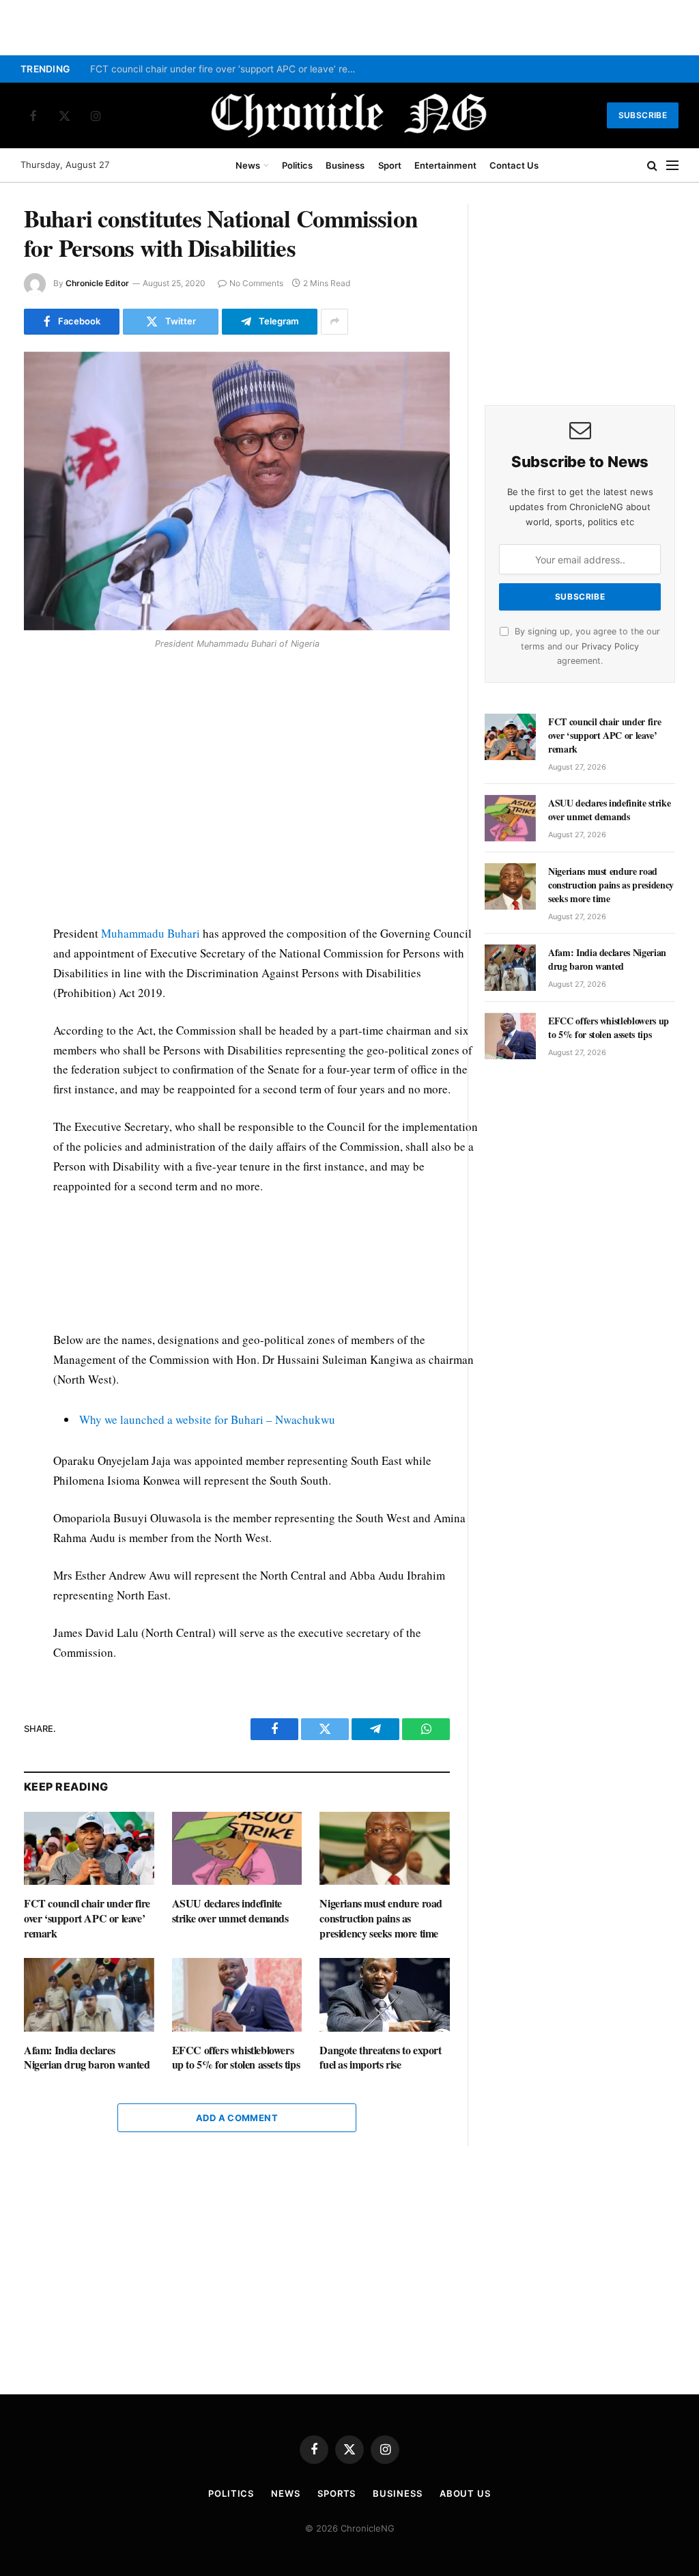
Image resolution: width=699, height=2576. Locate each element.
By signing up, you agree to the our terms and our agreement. (586, 646)
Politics (297, 165)
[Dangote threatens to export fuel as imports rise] (385, 1994)
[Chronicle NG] (349, 115)
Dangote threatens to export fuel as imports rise (380, 2058)
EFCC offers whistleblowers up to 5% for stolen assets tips (236, 2058)
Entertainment (445, 165)
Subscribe (643, 115)
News (248, 165)
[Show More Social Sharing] (334, 322)
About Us (465, 2493)
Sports (337, 2493)
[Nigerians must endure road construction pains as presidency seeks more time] (385, 1848)
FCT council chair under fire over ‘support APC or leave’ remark (227, 69)
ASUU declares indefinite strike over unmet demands (230, 1911)
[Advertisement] (266, 790)
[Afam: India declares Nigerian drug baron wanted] (89, 1994)
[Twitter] (37, 722)
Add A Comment (237, 2118)
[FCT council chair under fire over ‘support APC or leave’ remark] (89, 1848)
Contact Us (514, 165)
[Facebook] (37, 690)
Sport (390, 165)
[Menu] (672, 166)
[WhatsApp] (37, 753)
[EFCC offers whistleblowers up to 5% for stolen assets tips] (237, 1994)
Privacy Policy (610, 646)
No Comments (256, 283)
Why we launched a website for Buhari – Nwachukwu (207, 1419)
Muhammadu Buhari (151, 933)
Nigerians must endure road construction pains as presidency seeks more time (381, 1918)
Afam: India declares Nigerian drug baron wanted (87, 2058)
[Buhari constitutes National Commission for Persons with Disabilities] (237, 491)
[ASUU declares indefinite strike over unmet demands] (237, 1848)
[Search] (652, 166)
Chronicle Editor (97, 283)
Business (345, 165)
